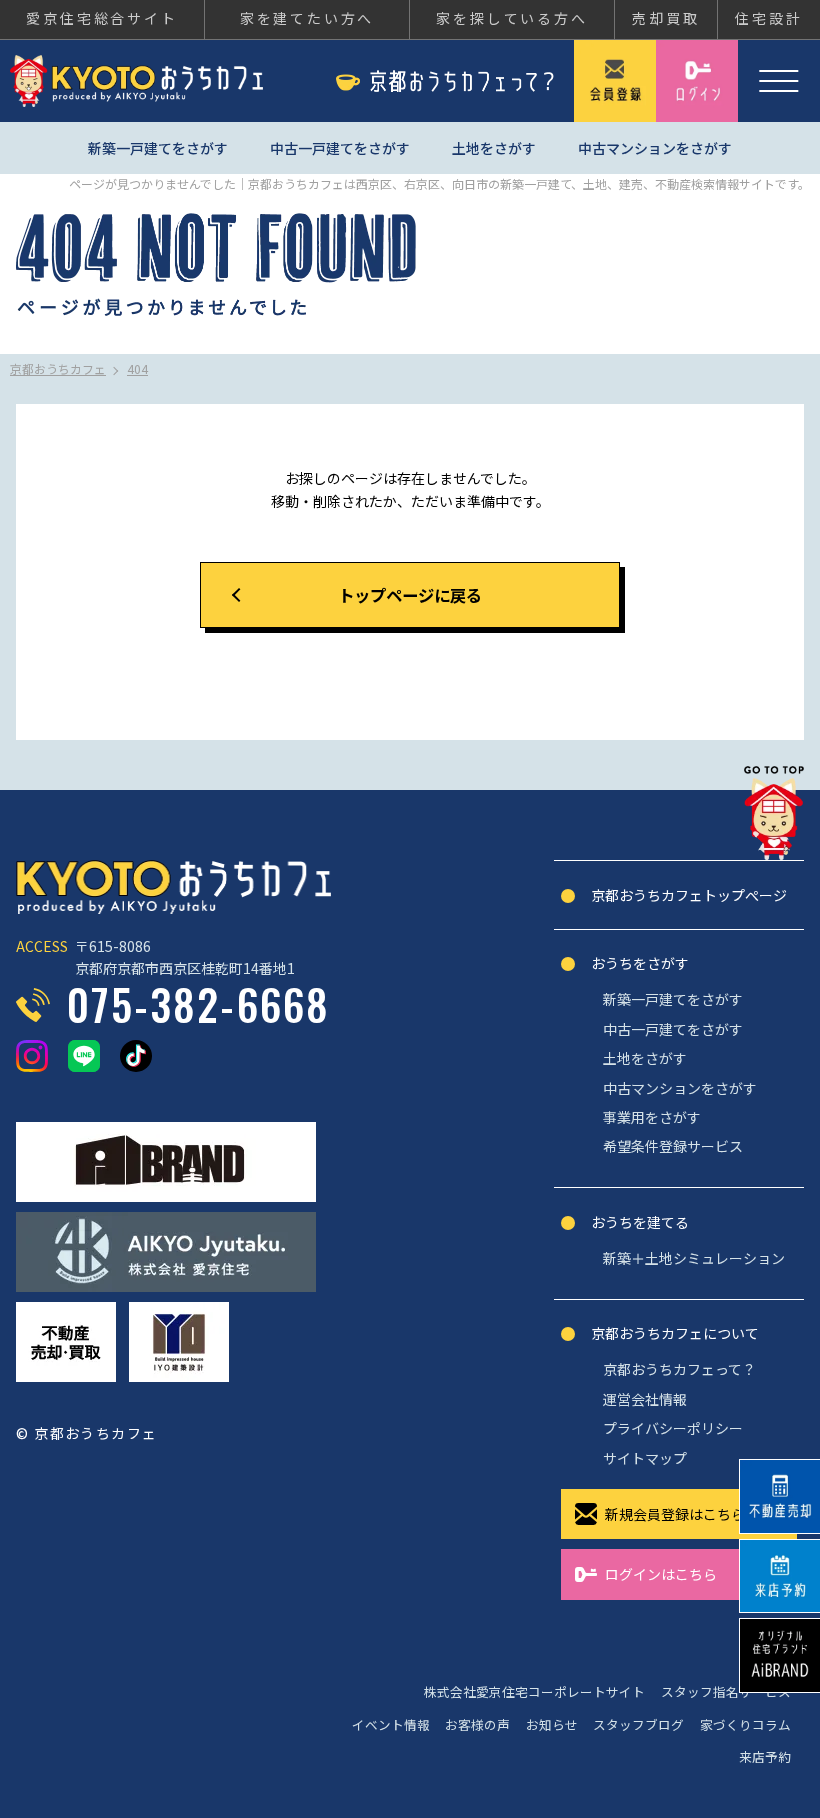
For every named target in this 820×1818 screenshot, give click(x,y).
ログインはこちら (661, 1574)
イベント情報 (391, 1724)
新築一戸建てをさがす (158, 148)
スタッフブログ (638, 1724)
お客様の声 (477, 1724)
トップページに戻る (410, 595)
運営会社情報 (645, 1399)
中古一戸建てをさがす (340, 148)
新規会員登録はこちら (675, 1514)
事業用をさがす (652, 1117)
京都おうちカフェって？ (679, 1369)
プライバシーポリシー (673, 1428)
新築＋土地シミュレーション (694, 1258)
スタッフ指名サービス (726, 1691)
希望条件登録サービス (673, 1146)
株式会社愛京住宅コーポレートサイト (534, 1691)
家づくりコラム (745, 1724)
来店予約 (765, 1756)
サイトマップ (645, 1458)
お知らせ (552, 1724)
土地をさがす (494, 148)
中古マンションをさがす (655, 148)
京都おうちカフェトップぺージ (689, 895)
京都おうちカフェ (136, 81)
